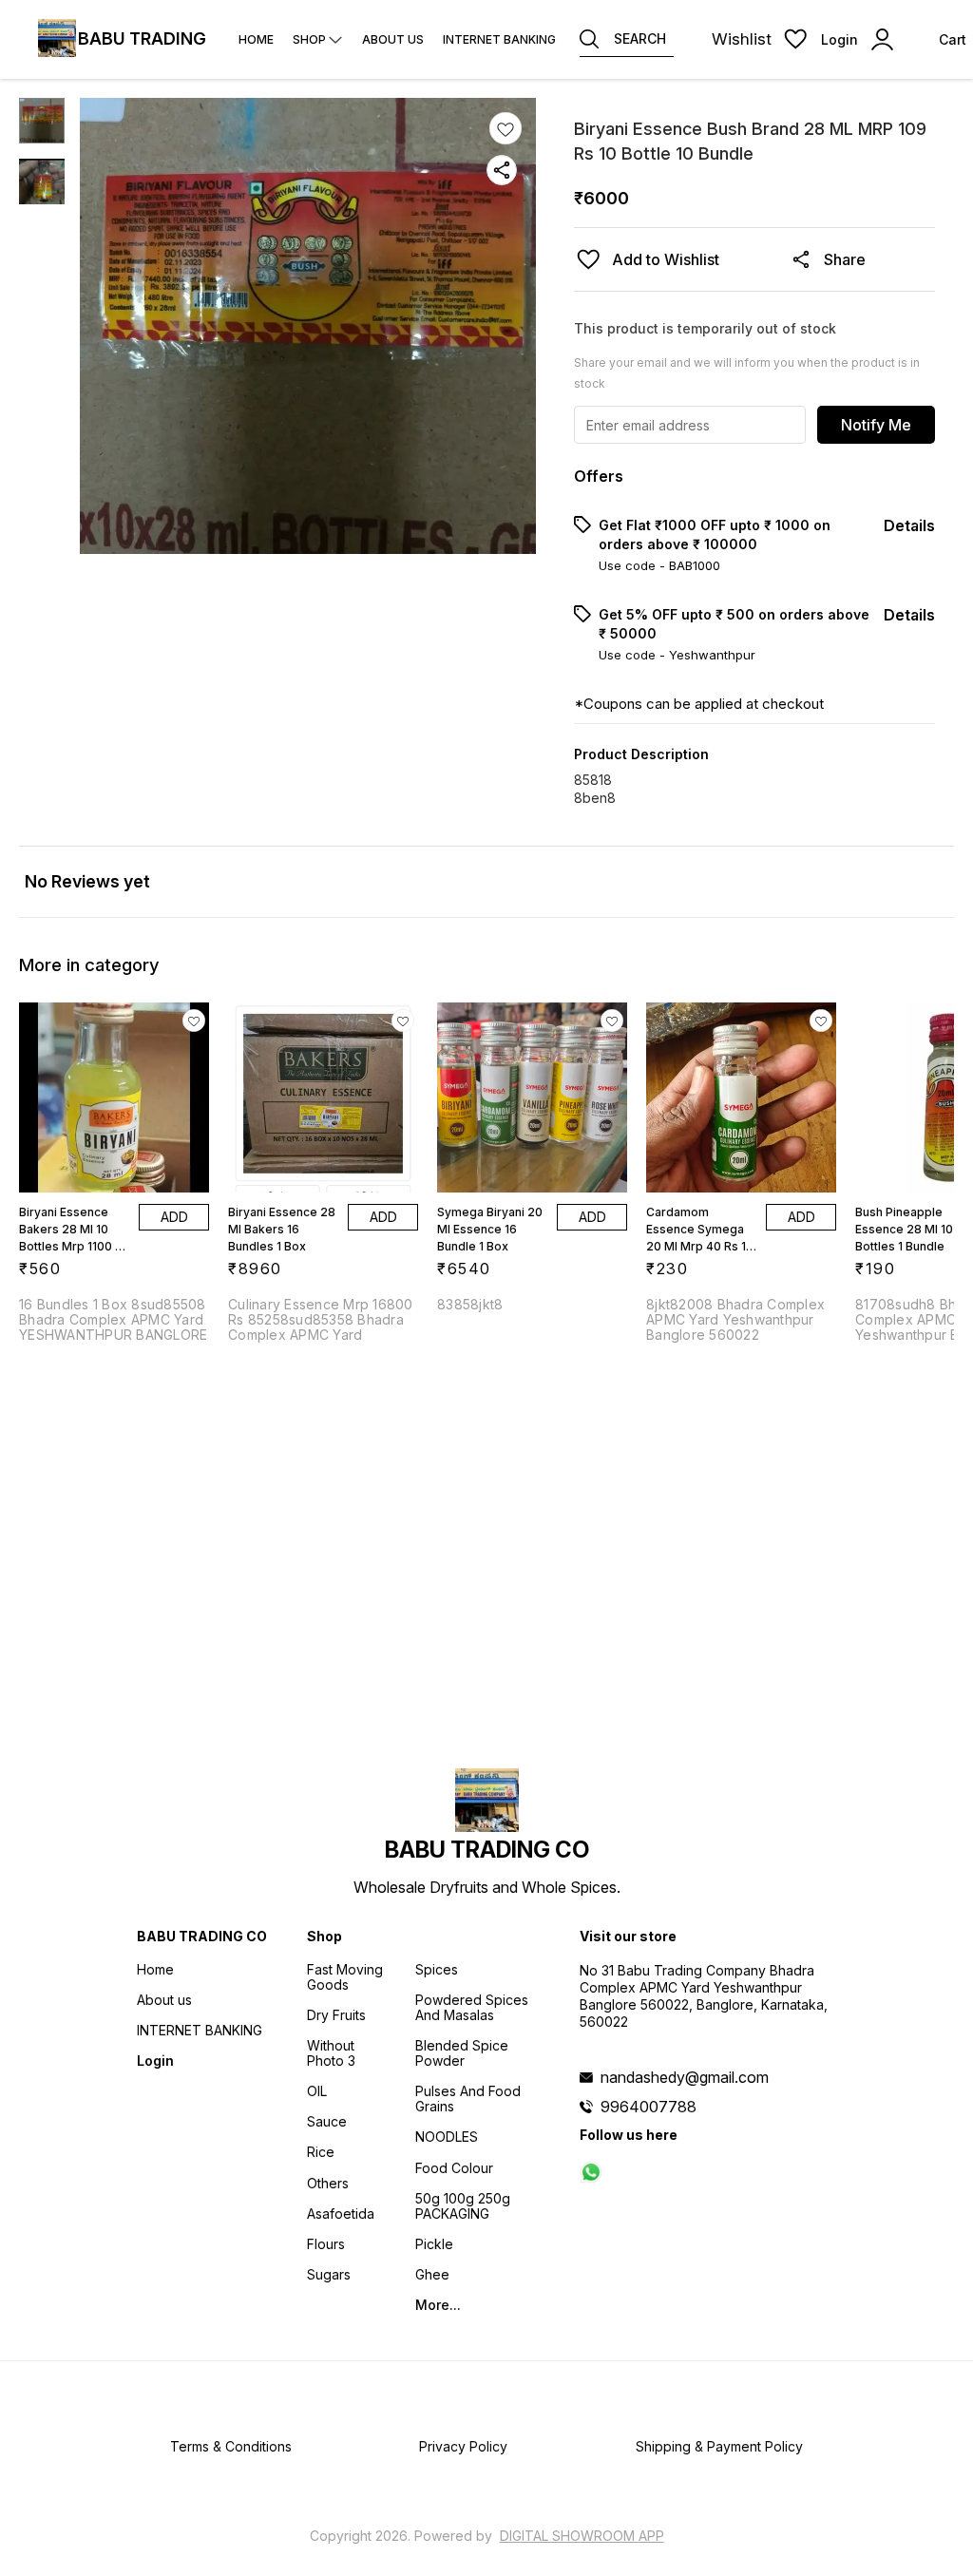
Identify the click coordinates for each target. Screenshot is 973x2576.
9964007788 (649, 2107)
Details (909, 525)
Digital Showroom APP (582, 2536)
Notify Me (876, 425)
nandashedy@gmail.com (685, 2077)
